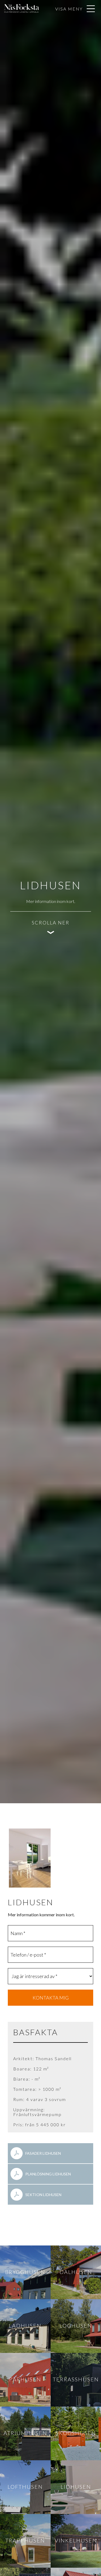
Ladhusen (25, 2325)
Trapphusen (25, 2540)
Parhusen (25, 2379)
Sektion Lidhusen (43, 2195)
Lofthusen (25, 2487)
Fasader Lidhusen (43, 2153)
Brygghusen (25, 2272)
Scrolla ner (51, 923)
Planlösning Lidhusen (48, 2174)
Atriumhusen (25, 2433)
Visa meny (69, 9)
